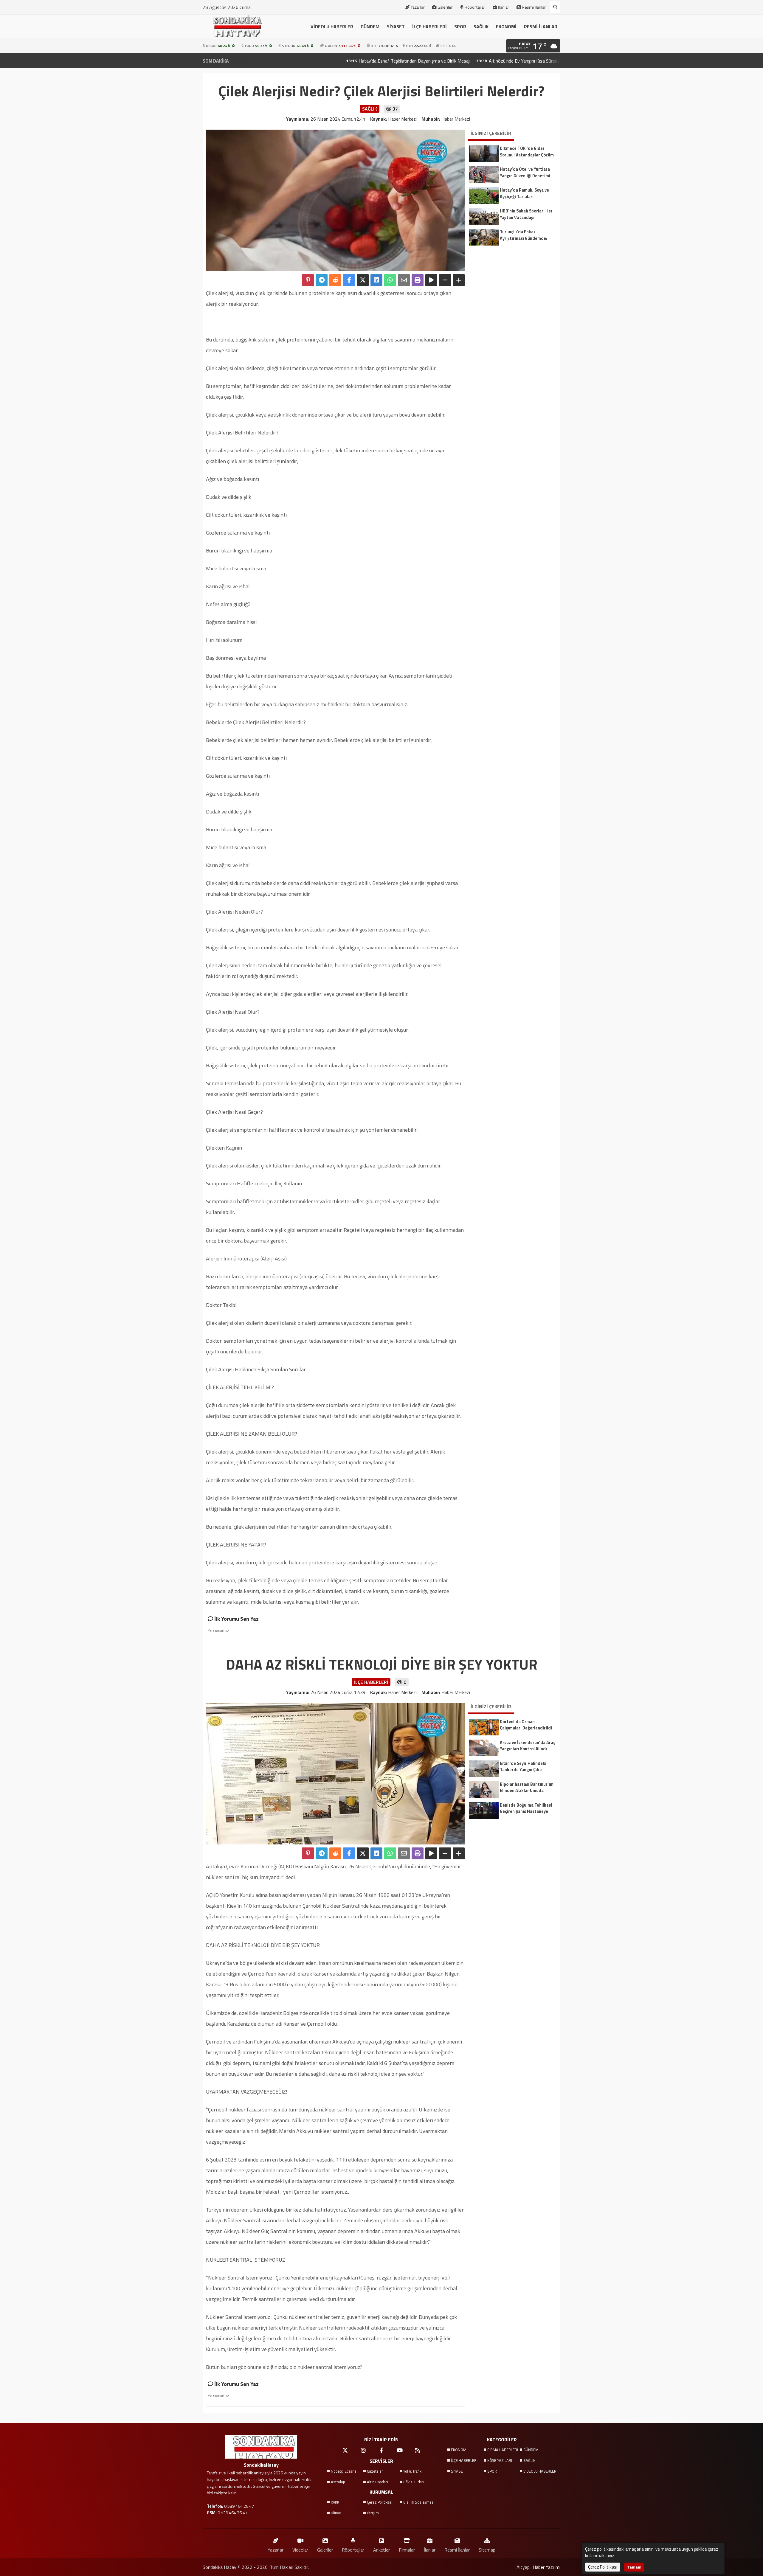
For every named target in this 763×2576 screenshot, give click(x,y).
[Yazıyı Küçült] (445, 280)
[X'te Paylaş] (363, 280)
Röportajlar (475, 7)
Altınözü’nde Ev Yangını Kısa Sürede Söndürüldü (446, 61)
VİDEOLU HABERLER (332, 27)
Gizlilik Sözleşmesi (419, 2502)
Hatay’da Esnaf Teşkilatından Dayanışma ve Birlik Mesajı (324, 61)
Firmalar (407, 2550)
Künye (336, 2513)
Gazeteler (375, 2471)
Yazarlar (418, 7)
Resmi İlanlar (534, 7)
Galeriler (445, 7)
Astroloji (338, 2482)
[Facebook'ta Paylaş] (349, 280)
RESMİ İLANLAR (541, 27)
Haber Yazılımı (546, 2567)
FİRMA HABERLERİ (503, 2450)
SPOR (460, 27)
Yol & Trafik (412, 2471)
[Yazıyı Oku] (431, 280)
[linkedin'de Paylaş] (376, 280)
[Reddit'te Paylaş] (335, 280)
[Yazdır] (418, 280)
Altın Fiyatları (377, 2482)
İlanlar (504, 7)
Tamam (634, 2567)
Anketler (381, 2550)
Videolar (300, 2550)
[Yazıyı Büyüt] (459, 280)
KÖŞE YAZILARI (500, 2460)
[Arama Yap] (555, 7)
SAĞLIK (481, 27)
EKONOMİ (506, 27)
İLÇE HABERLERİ (429, 27)
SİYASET (396, 27)
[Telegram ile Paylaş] (322, 280)
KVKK (335, 2502)
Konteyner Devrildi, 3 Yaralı (538, 61)
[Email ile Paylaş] (404, 280)
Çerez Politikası (380, 2502)
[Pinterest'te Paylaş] (308, 280)
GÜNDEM (370, 27)
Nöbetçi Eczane (344, 2471)
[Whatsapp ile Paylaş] (390, 280)
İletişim (373, 2513)
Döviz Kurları (414, 2482)
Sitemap (487, 2550)
